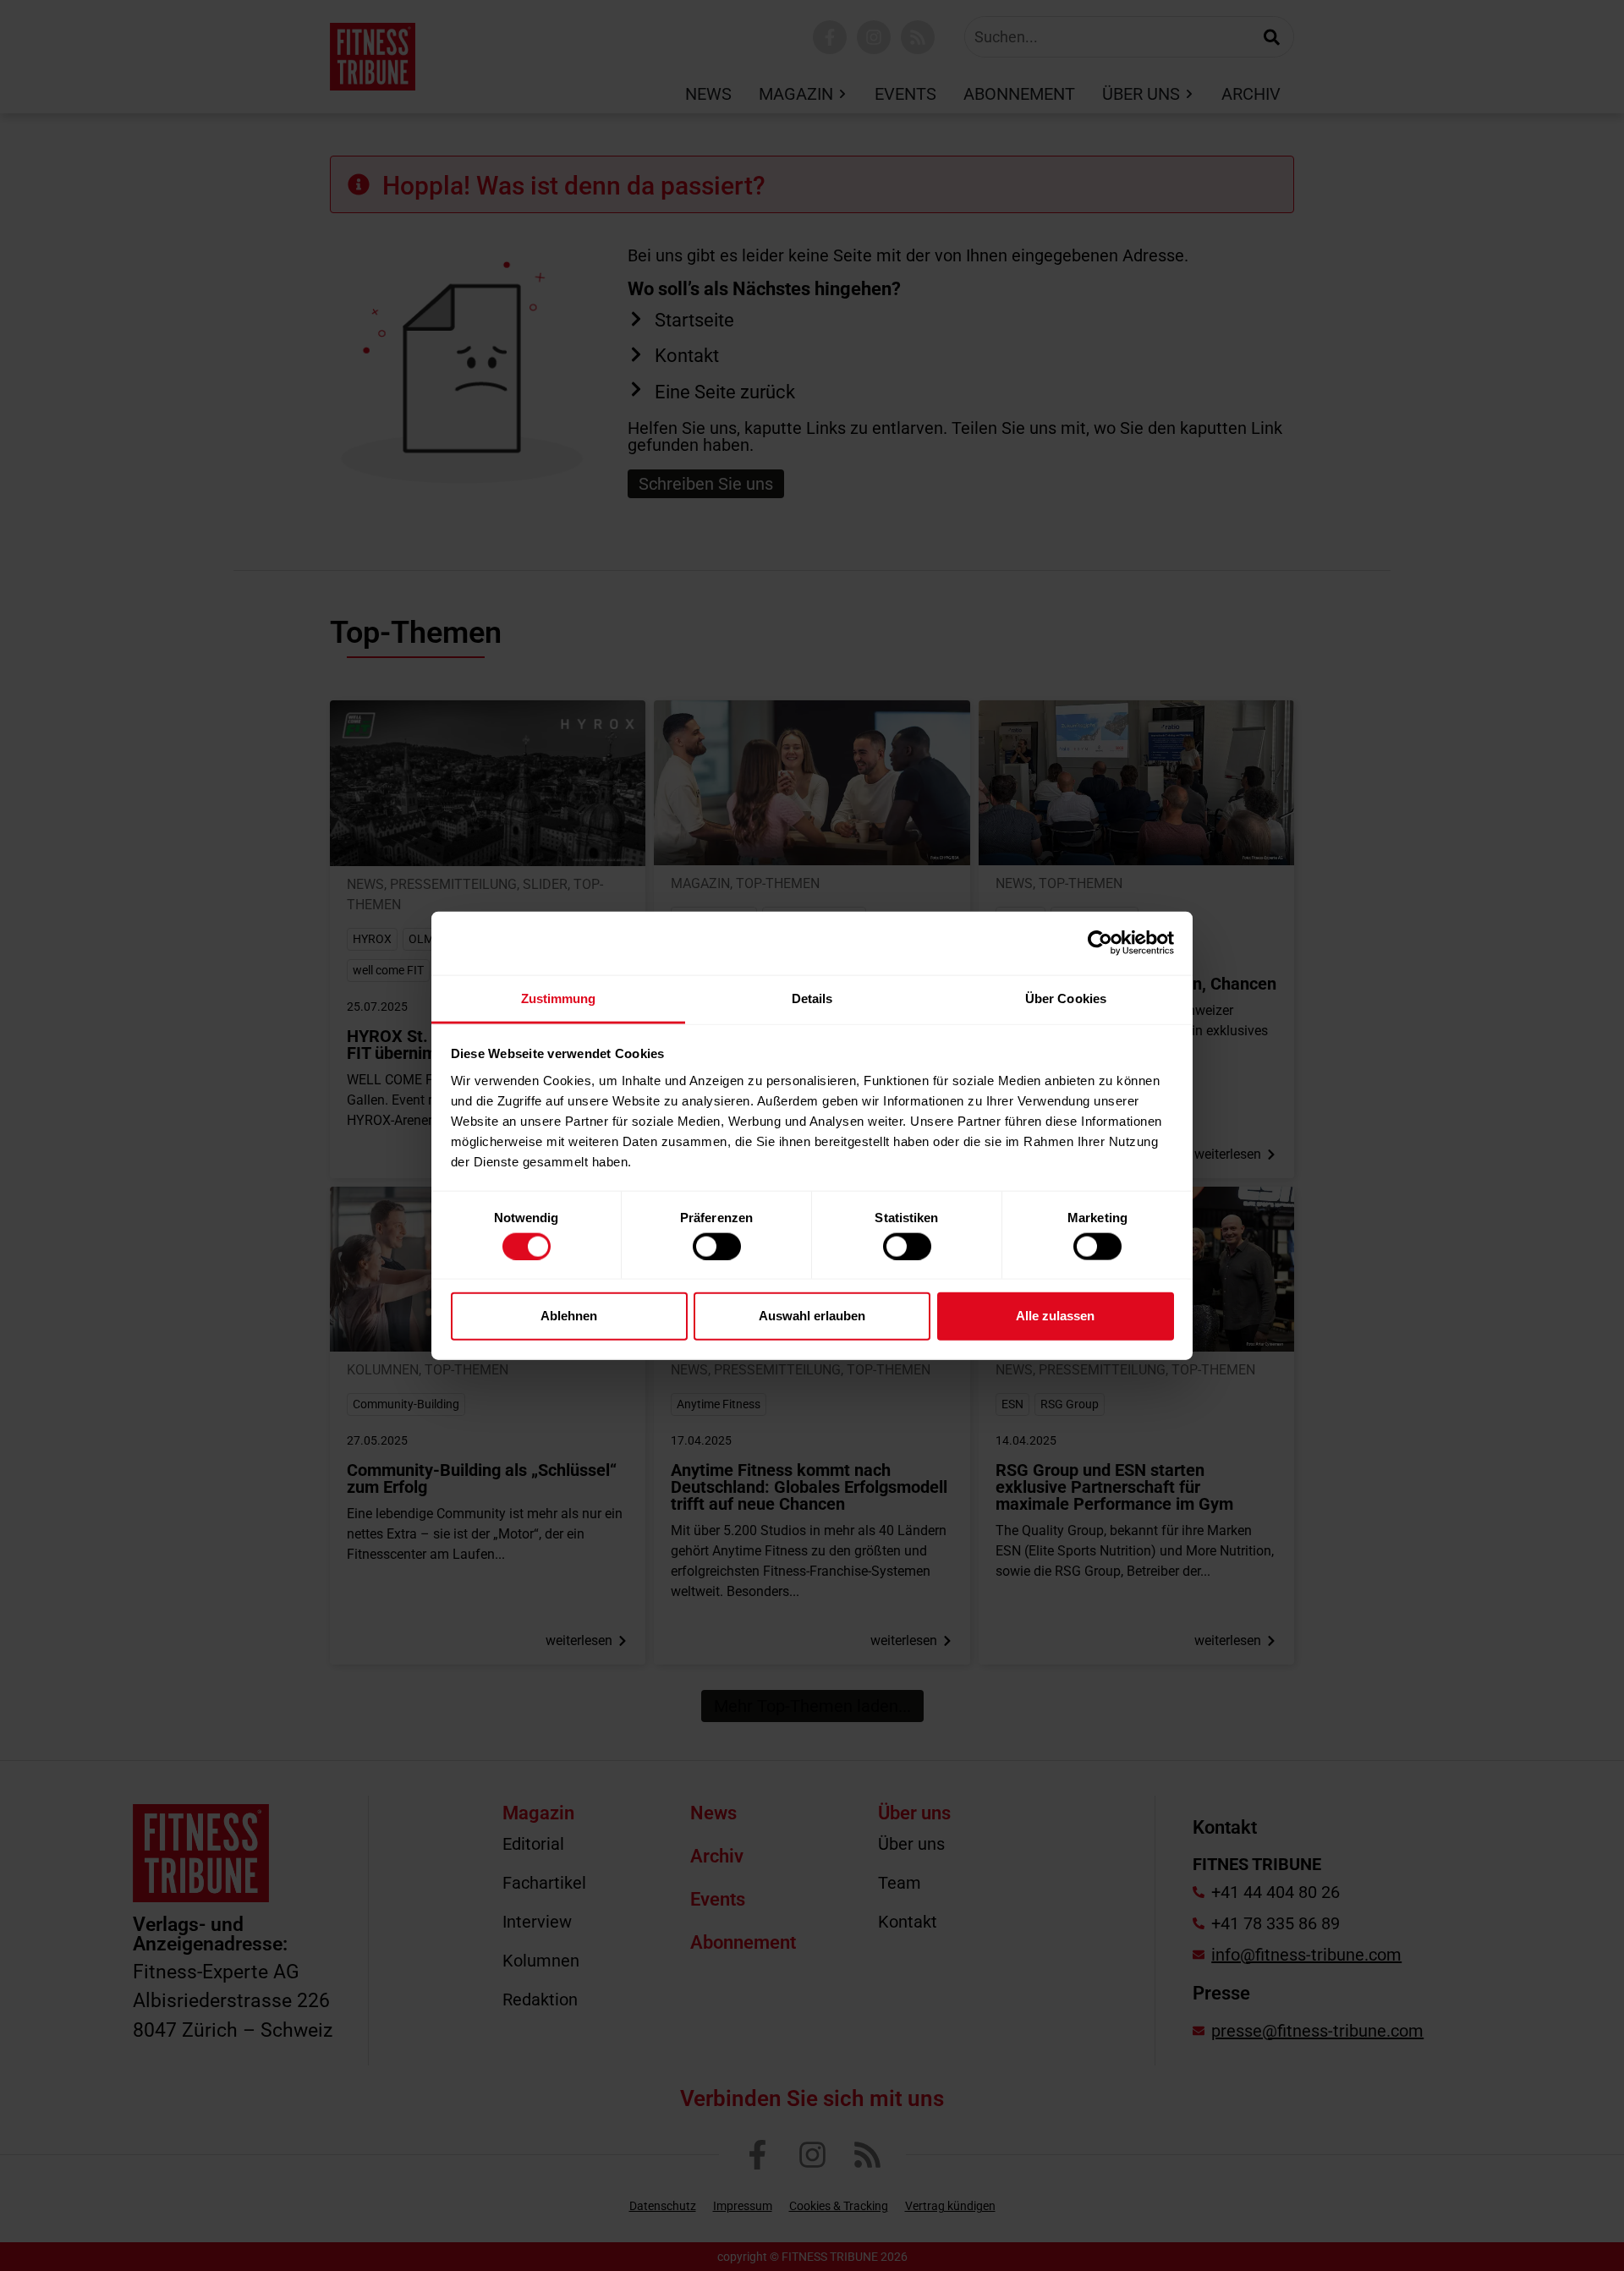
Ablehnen (569, 1316)
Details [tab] (812, 998)
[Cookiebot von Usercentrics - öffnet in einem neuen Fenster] (1100, 943)
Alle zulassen (1055, 1316)
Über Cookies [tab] (1066, 998)
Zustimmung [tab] (559, 998)
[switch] (717, 1246)
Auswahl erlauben (812, 1316)
